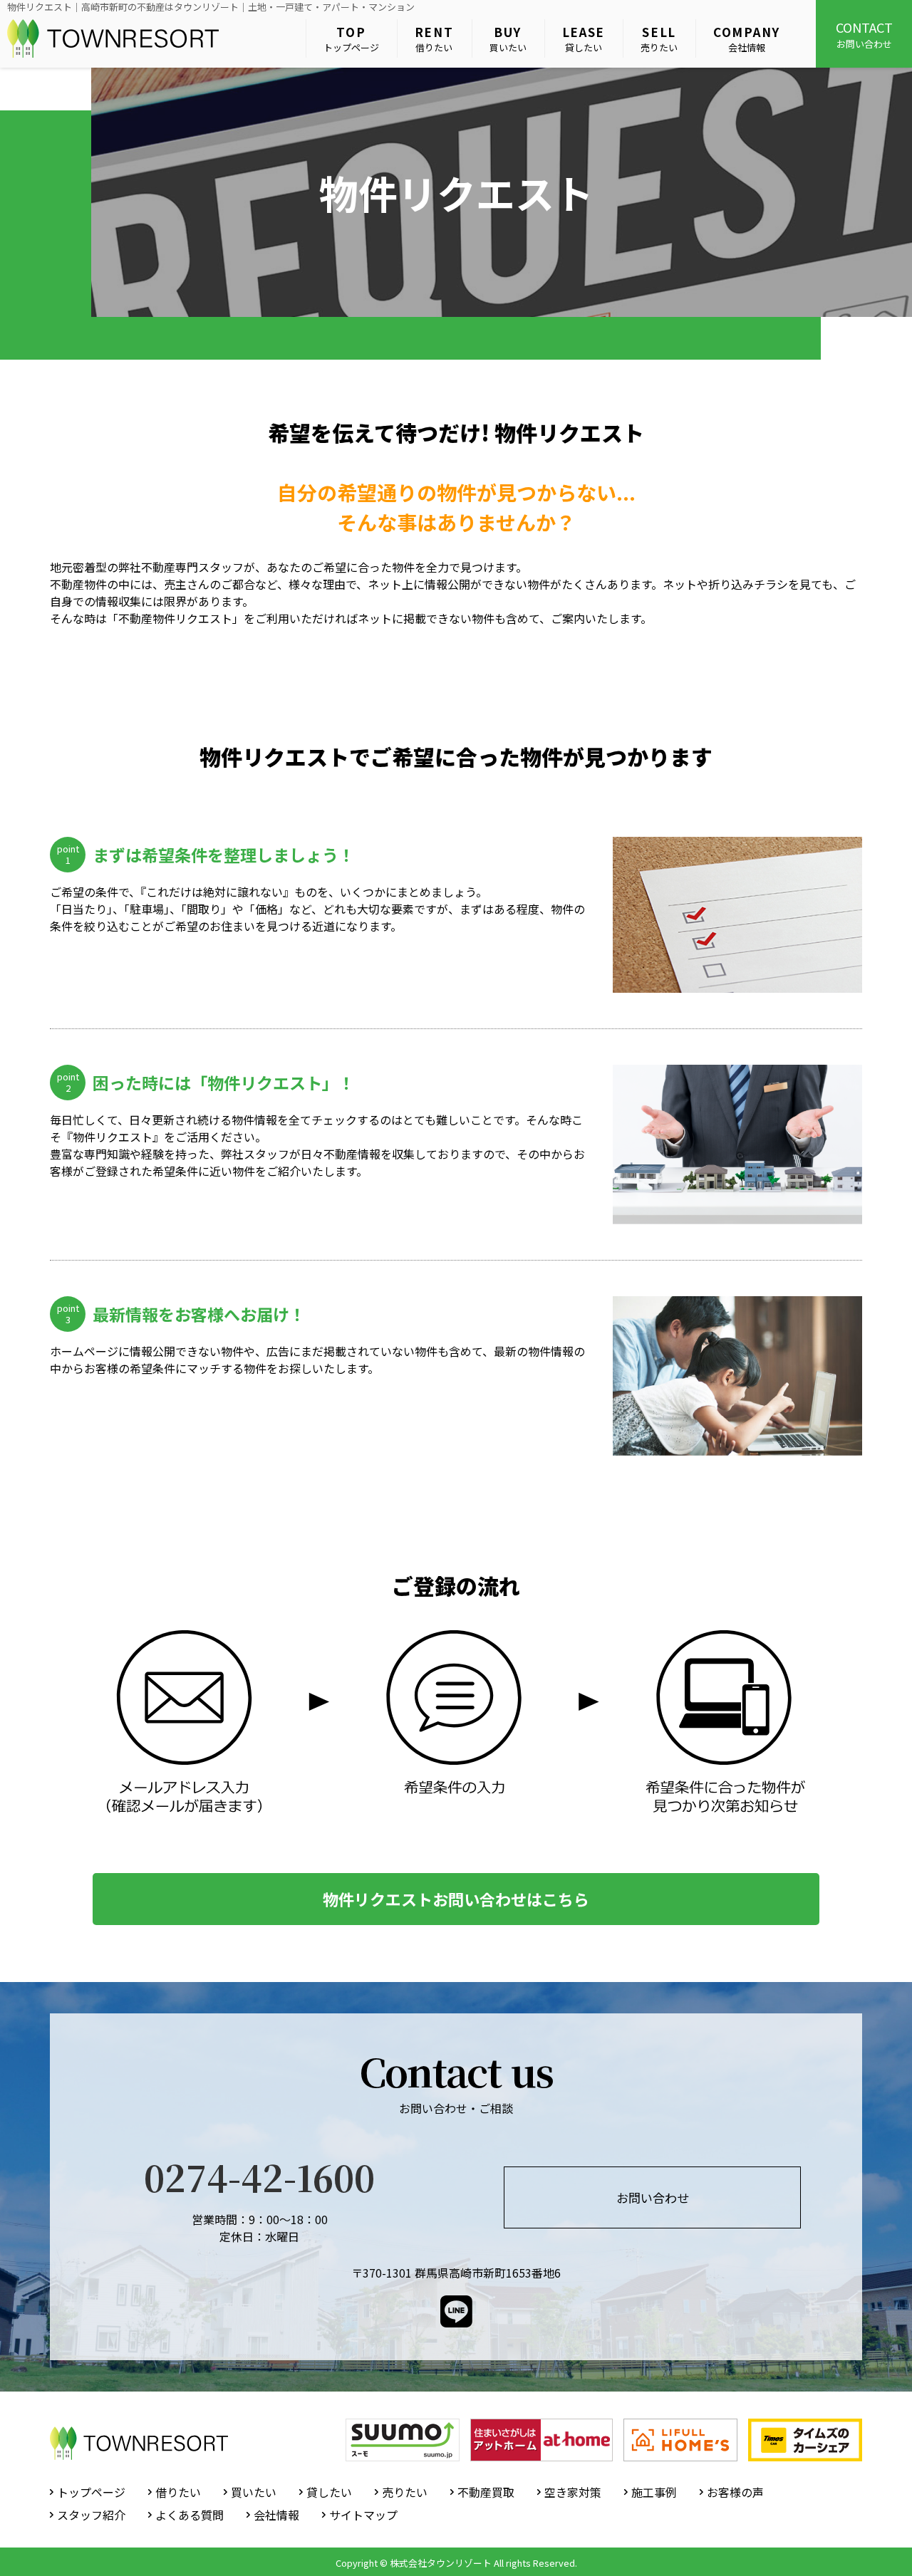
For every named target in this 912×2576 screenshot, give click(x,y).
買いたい (508, 39)
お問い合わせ (864, 34)
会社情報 (747, 39)
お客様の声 (735, 2492)
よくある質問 (190, 2515)
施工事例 (654, 2492)
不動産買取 (486, 2492)
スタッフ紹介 (91, 2515)
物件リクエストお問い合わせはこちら (456, 1899)
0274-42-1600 (259, 2176)
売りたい (659, 39)
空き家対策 (573, 2492)
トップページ (351, 39)
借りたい (434, 39)
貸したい (584, 39)
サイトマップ (363, 2515)
